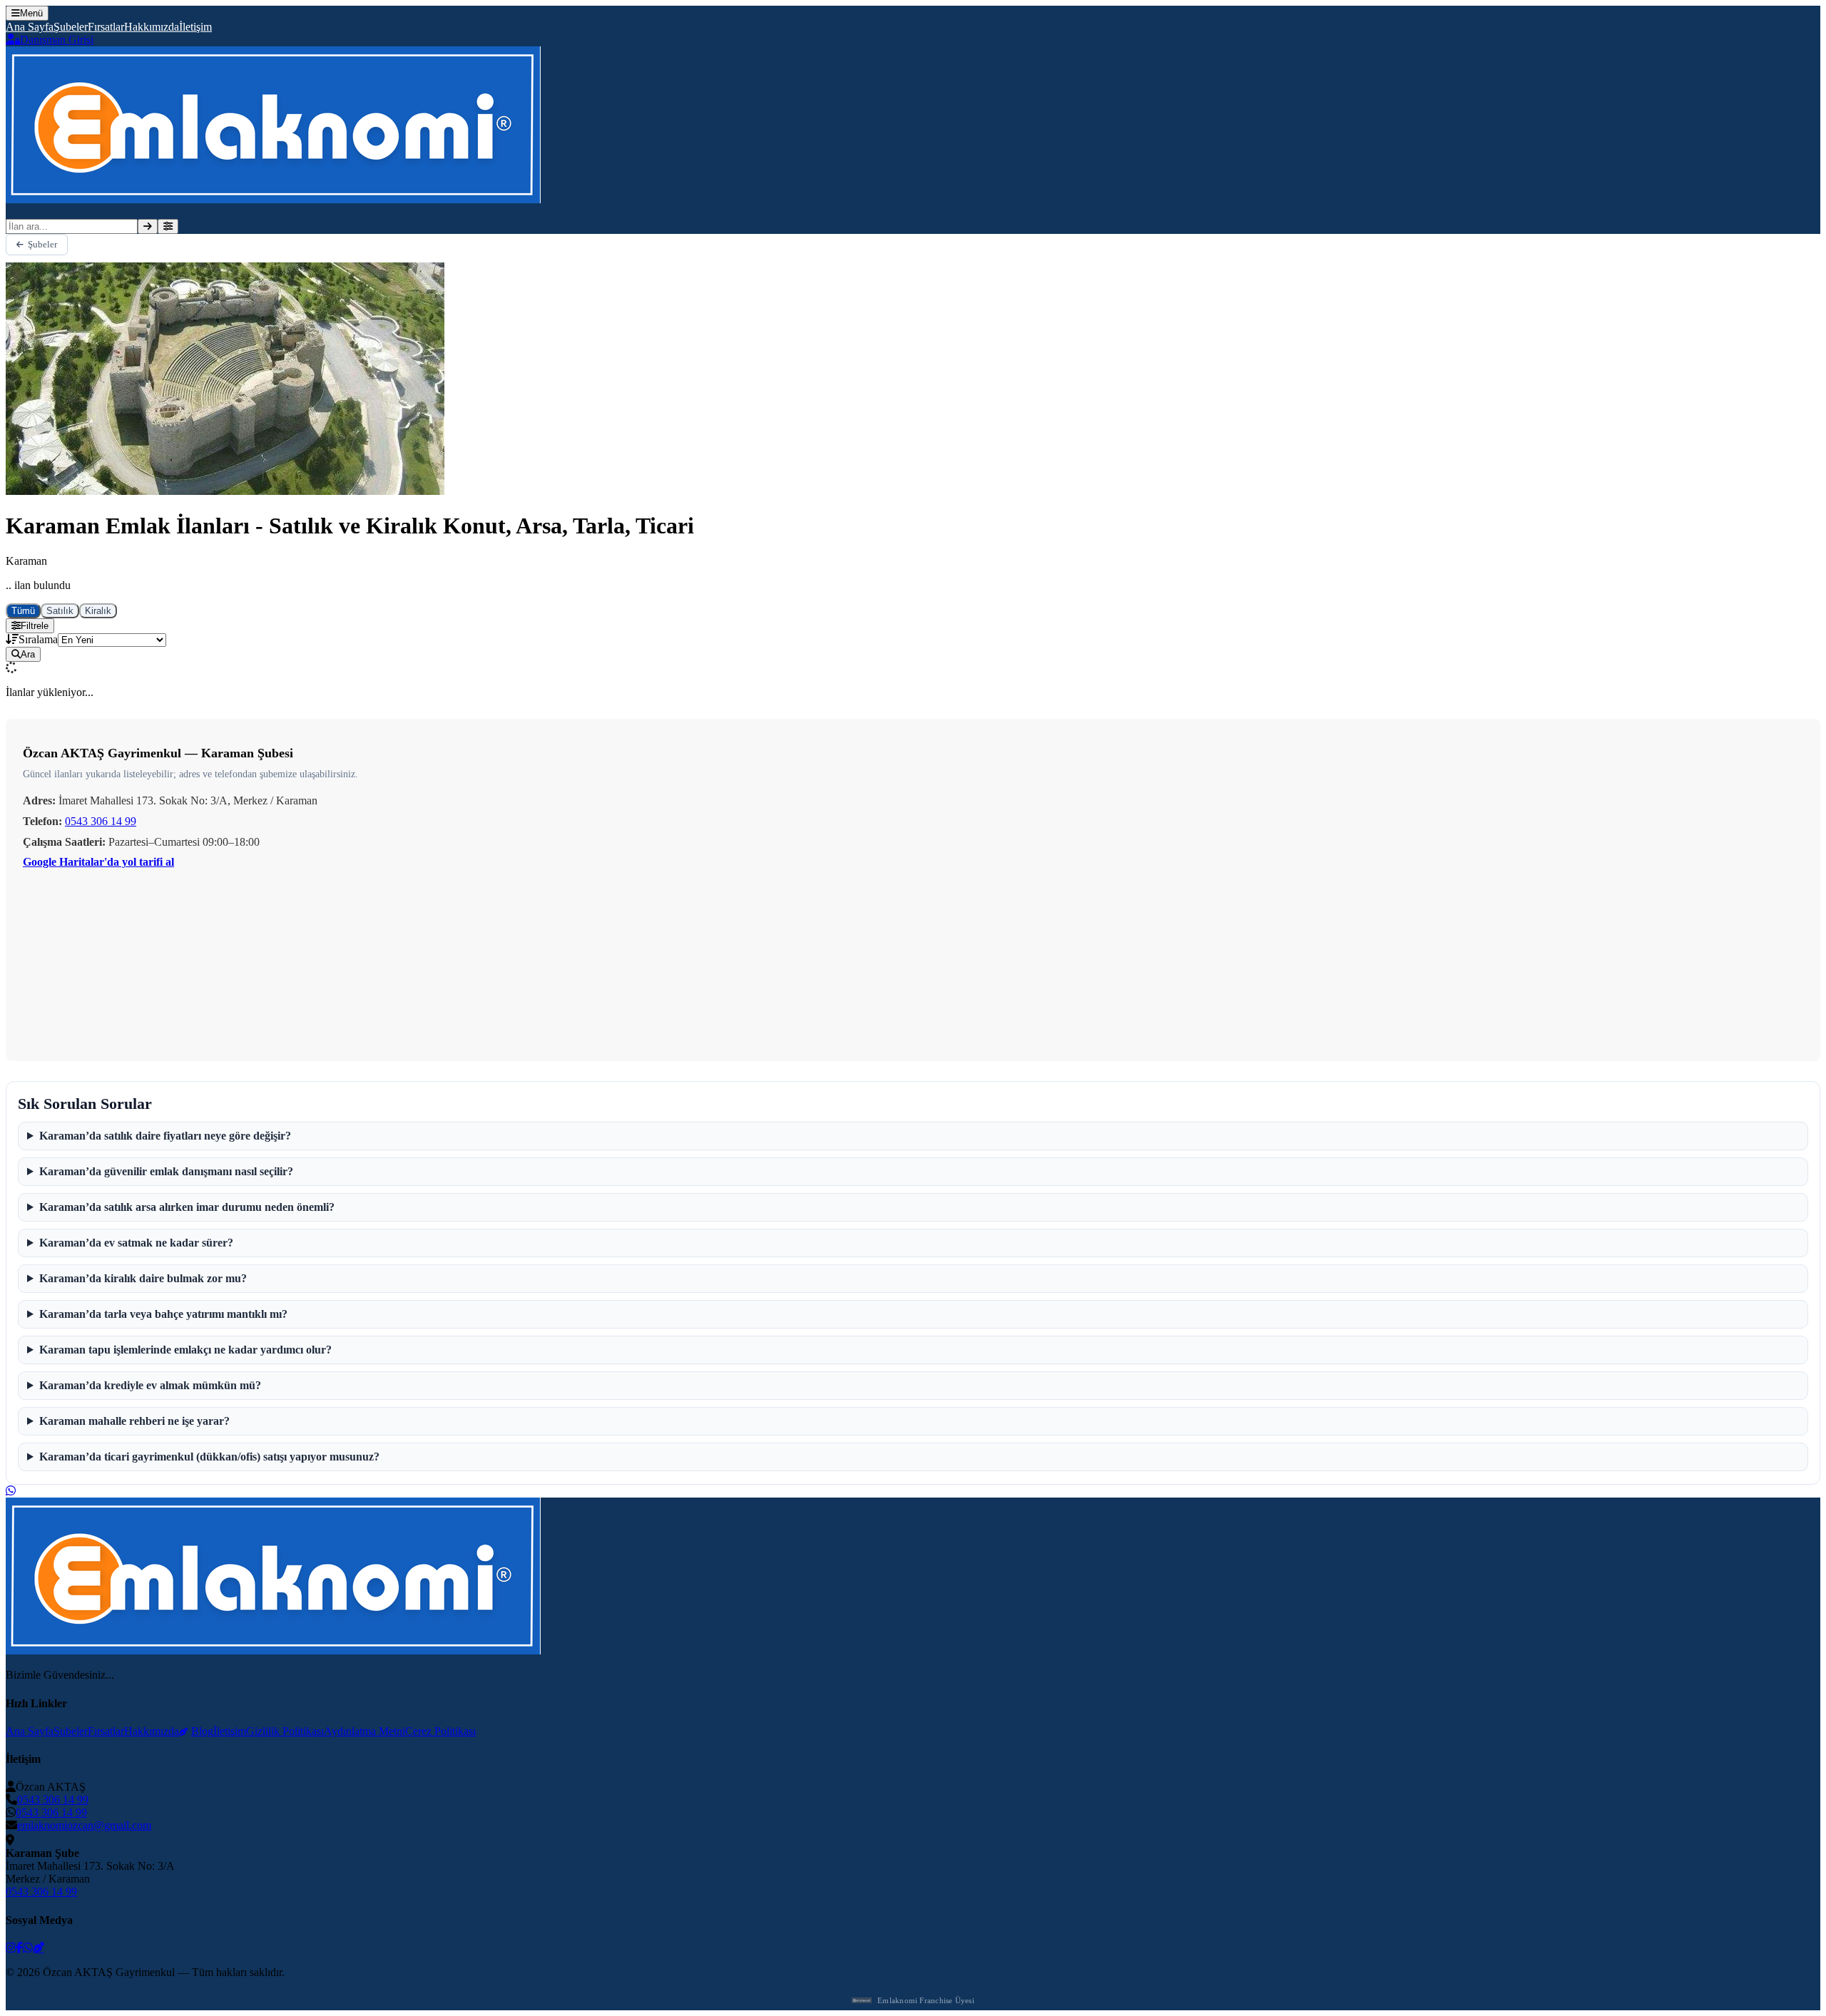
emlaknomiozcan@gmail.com (84, 1825)
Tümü (23, 611)
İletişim (195, 27)
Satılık (60, 611)
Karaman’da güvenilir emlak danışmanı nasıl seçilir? (166, 1171)
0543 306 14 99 (101, 821)
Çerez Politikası (440, 1731)
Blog (202, 1731)
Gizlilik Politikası (285, 1731)
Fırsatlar (106, 27)
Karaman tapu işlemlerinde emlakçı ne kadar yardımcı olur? (185, 1350)
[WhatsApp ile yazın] (11, 1491)
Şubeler (71, 27)
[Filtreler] (168, 226)
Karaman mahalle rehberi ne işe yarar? (134, 1421)
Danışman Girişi (57, 40)
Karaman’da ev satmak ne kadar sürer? (136, 1243)
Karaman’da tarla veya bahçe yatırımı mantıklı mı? (163, 1314)
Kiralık (98, 611)
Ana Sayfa (30, 27)
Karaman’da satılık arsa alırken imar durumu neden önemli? (187, 1207)
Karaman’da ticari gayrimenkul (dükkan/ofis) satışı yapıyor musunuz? (209, 1457)
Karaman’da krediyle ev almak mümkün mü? (150, 1385)
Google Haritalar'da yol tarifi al (98, 862)
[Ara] (148, 226)
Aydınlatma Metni (364, 1731)
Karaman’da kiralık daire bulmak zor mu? (143, 1278)
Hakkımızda (152, 27)
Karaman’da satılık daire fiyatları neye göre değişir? (165, 1136)
